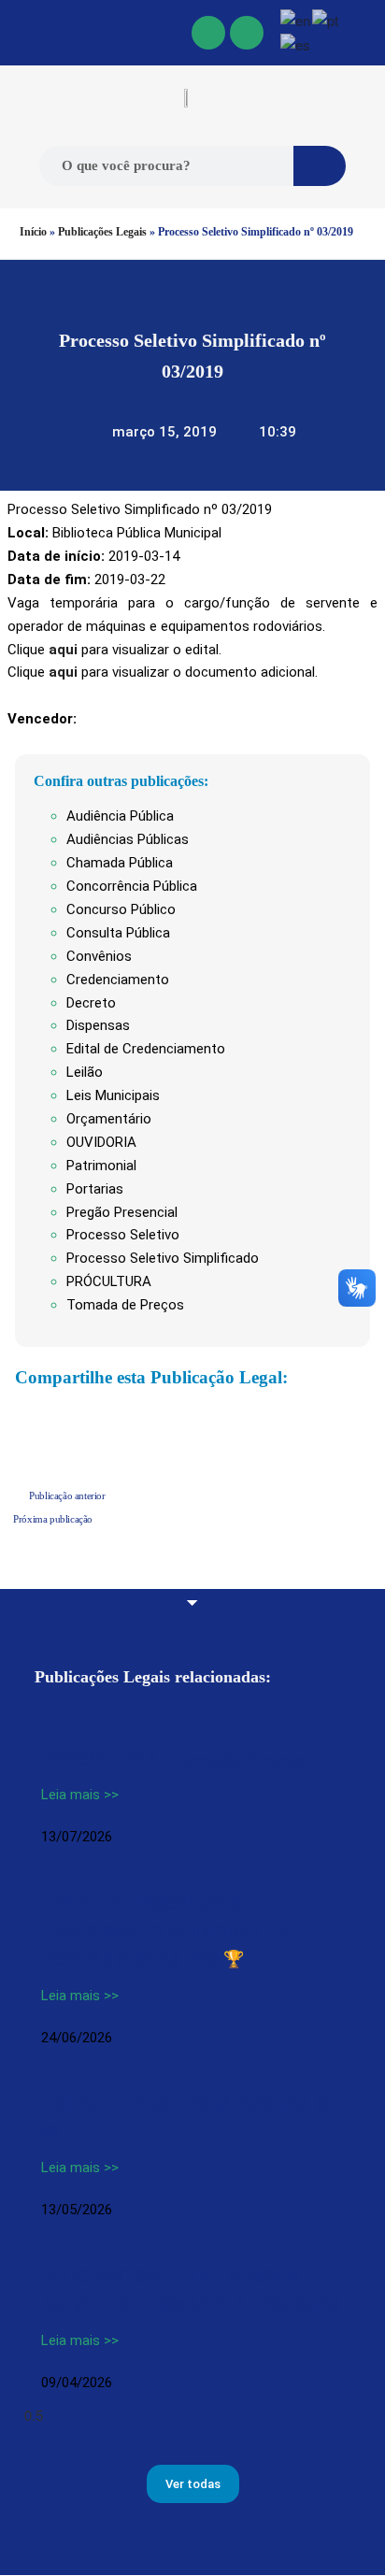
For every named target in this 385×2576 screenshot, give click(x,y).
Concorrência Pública (132, 886)
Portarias (95, 1189)
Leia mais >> (80, 1795)
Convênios (99, 956)
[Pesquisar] (320, 166)
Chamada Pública (120, 863)
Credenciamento (118, 980)
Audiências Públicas (128, 839)
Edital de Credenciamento (146, 1049)
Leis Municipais (113, 1095)
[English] (296, 18)
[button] (20, 33)
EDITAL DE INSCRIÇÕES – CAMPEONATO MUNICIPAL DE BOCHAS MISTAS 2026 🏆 (167, 1931)
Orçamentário (109, 1119)
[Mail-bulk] (247, 33)
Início (33, 232)
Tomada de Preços (125, 1305)
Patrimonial (101, 1166)
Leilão (85, 1072)
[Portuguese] (326, 18)
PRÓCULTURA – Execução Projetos (174, 1759)
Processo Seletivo (123, 1235)
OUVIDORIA (101, 1142)
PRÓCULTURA (109, 1281)
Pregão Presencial (122, 1212)
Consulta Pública (118, 933)
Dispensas (98, 1025)
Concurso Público (121, 909)
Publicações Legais (102, 232)
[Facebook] (208, 33)
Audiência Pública (120, 816)
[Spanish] (296, 43)
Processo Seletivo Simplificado (163, 1258)
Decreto (91, 1003)
